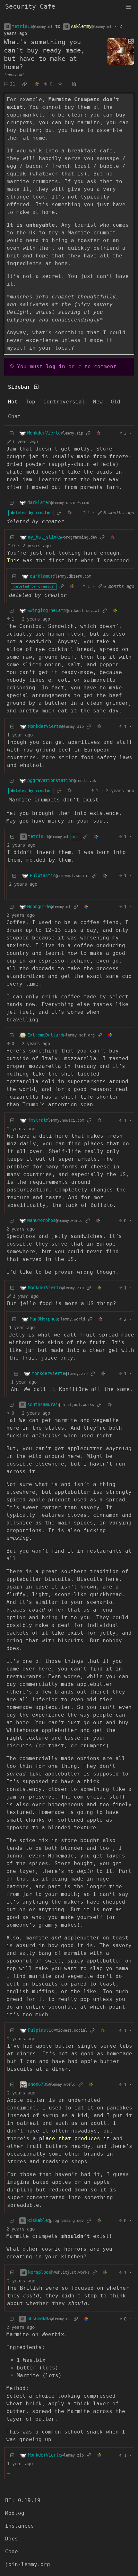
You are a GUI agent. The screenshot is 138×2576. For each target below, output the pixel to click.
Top (30, 402)
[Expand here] (121, 52)
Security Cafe (30, 6)
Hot (13, 402)
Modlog (15, 2513)
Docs (12, 2539)
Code (12, 2552)
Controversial (64, 402)
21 (13, 84)
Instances (20, 2526)
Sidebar (19, 387)
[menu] (128, 6)
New (98, 402)
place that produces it (74, 2138)
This (13, 561)
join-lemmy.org (28, 2564)
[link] (25, 84)
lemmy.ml (14, 75)
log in (56, 366)
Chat (14, 416)
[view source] (74, 84)
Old (116, 402)
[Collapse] (12, 433)
